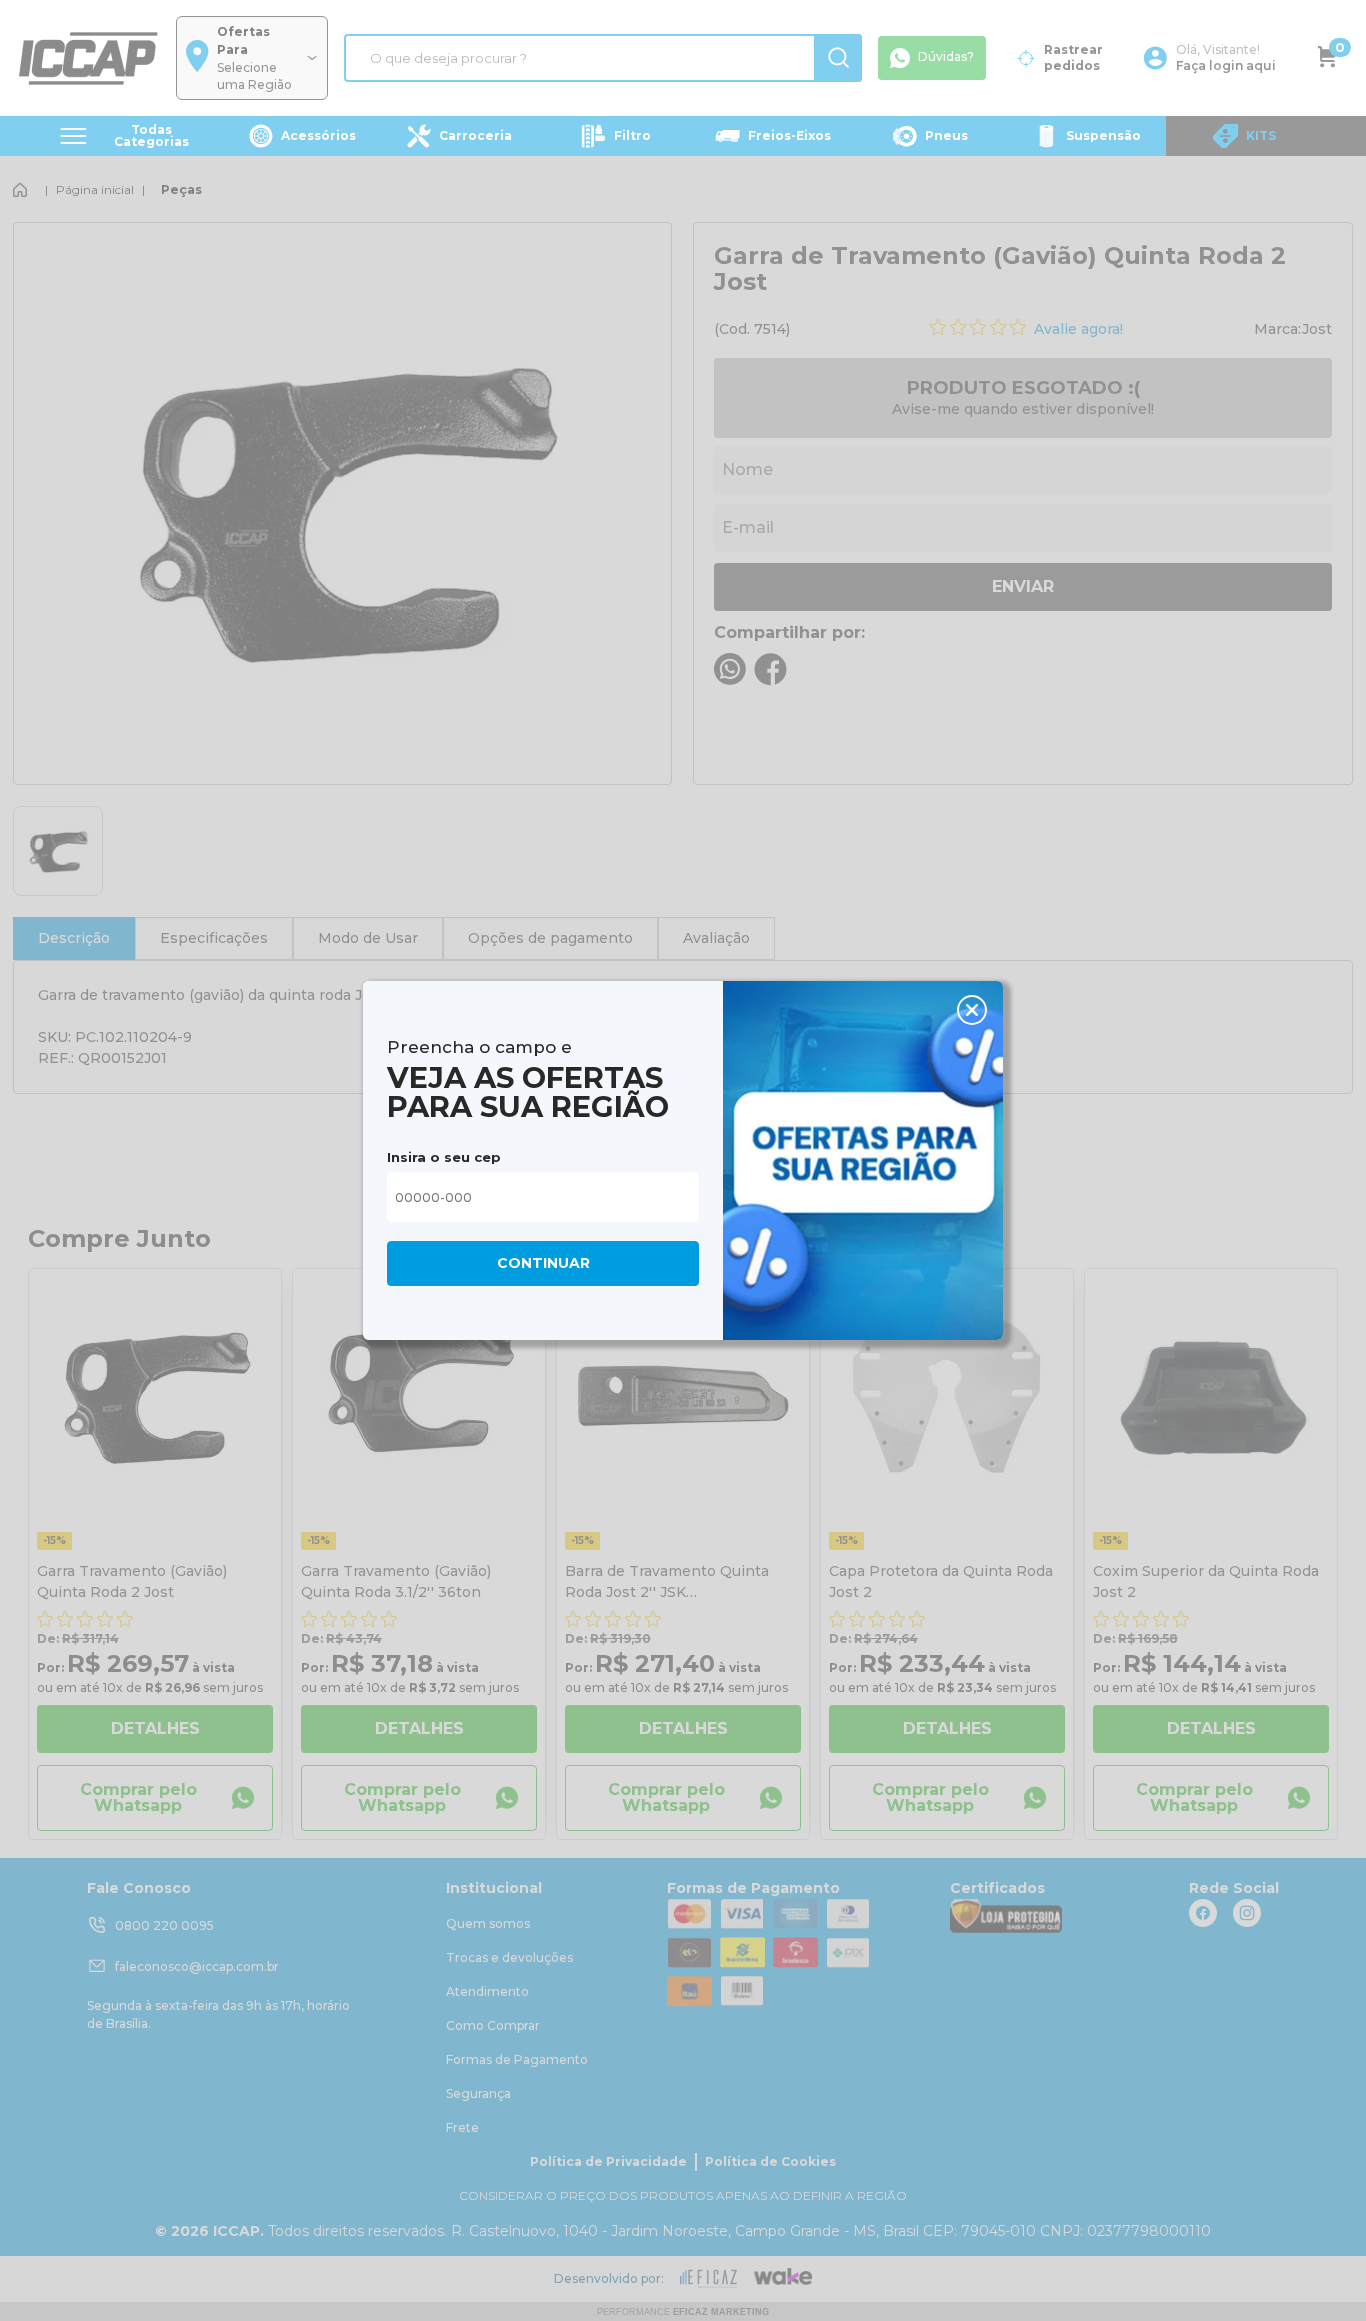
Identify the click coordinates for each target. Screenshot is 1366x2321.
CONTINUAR (543, 1263)
